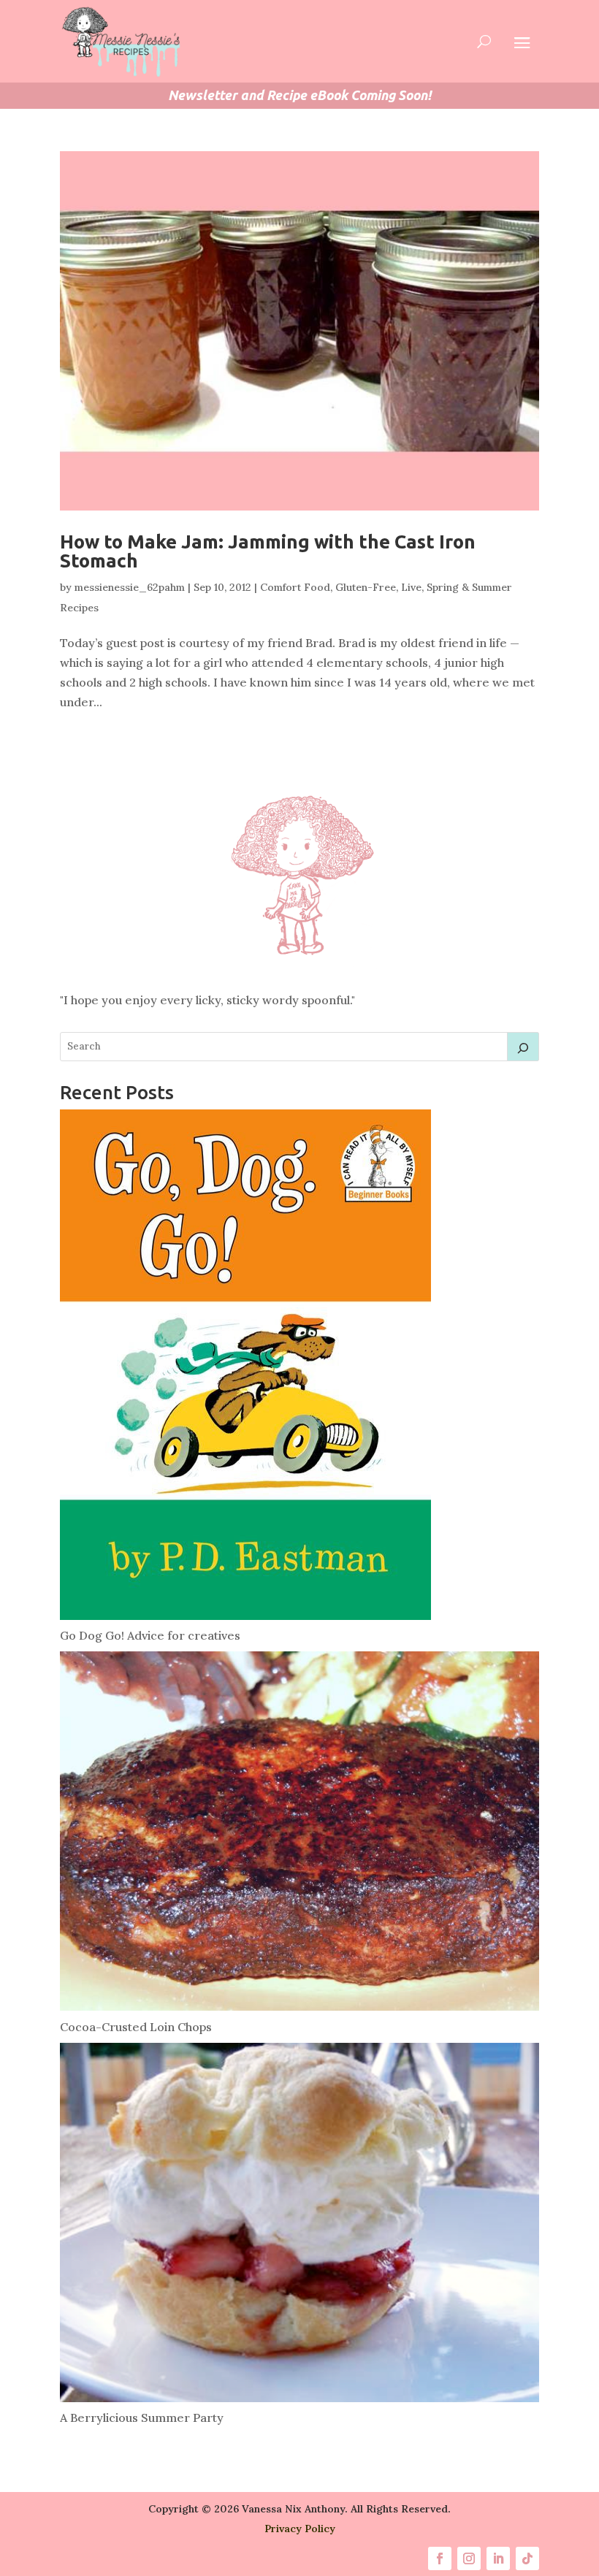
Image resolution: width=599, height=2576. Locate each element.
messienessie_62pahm (130, 587)
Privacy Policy (300, 2529)
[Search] (523, 1047)
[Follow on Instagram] (469, 2558)
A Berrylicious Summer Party (142, 2418)
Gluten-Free (366, 587)
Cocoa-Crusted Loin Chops (136, 2027)
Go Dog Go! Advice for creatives (150, 1635)
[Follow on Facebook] (440, 2558)
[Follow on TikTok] (527, 2558)
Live (411, 587)
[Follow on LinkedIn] (498, 2558)
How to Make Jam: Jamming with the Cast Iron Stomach (268, 551)
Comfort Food (295, 587)
